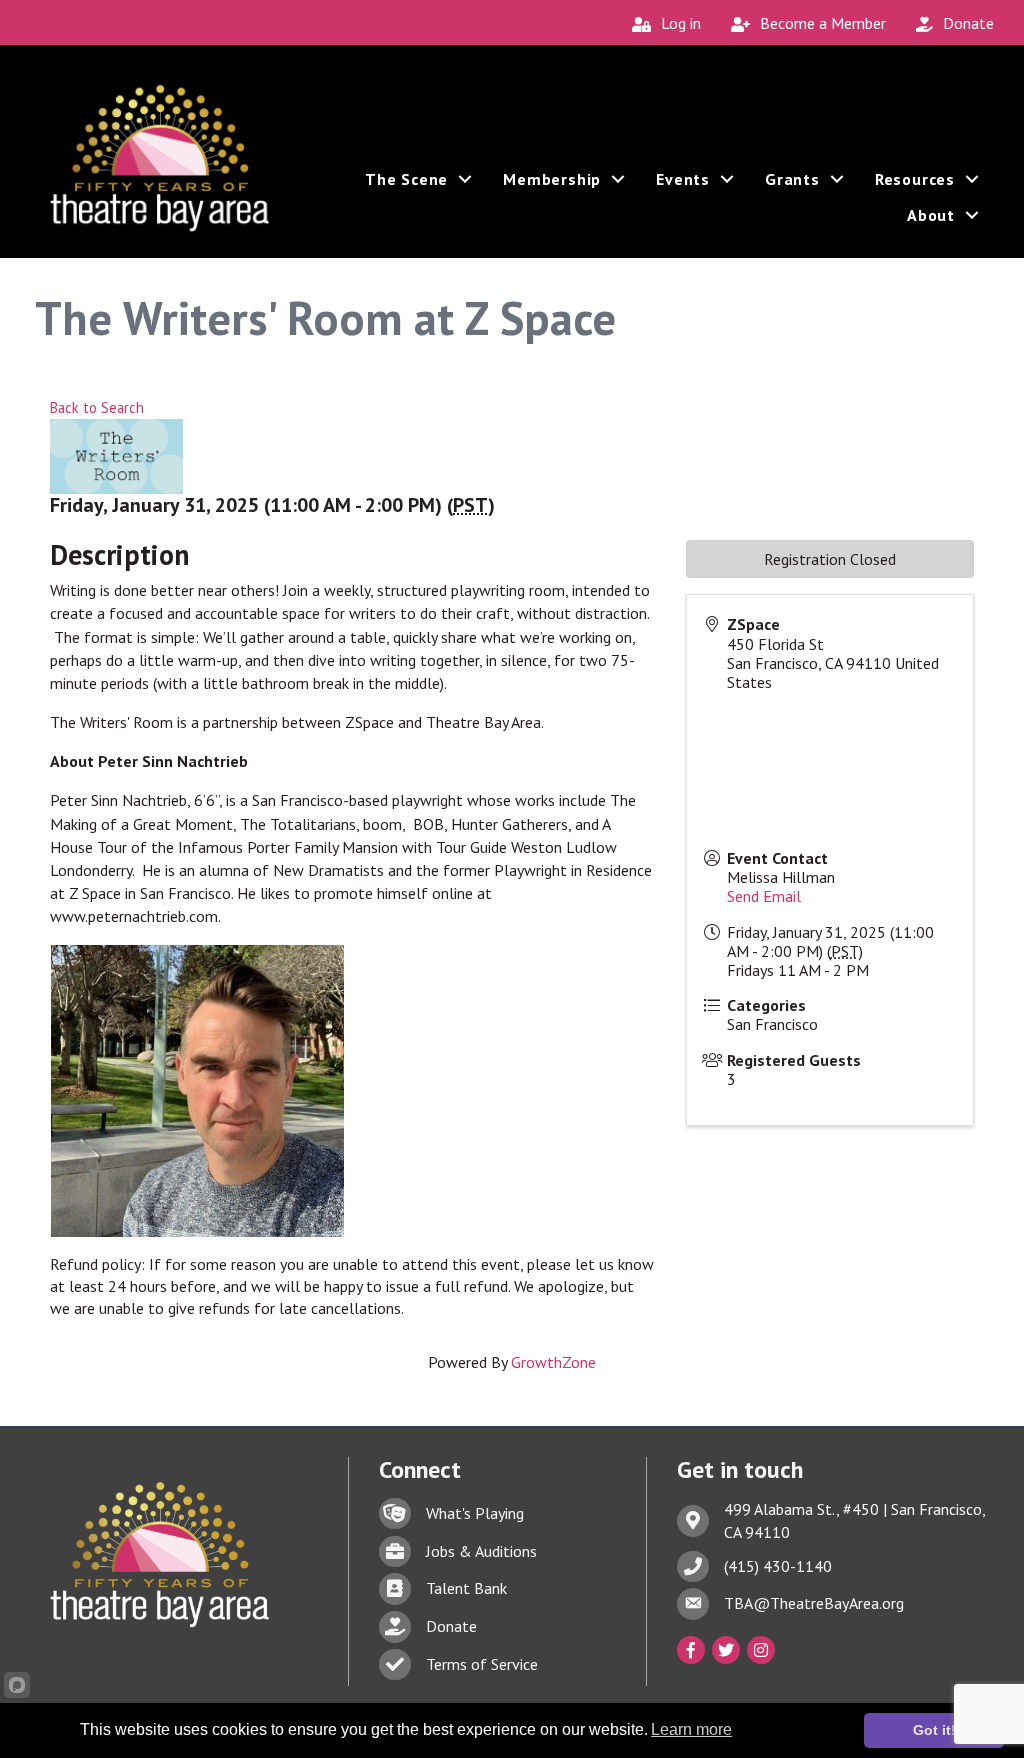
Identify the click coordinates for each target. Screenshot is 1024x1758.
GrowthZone (553, 1362)
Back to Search (97, 407)
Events (683, 179)
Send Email (764, 896)
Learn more (691, 1729)
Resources (915, 179)
